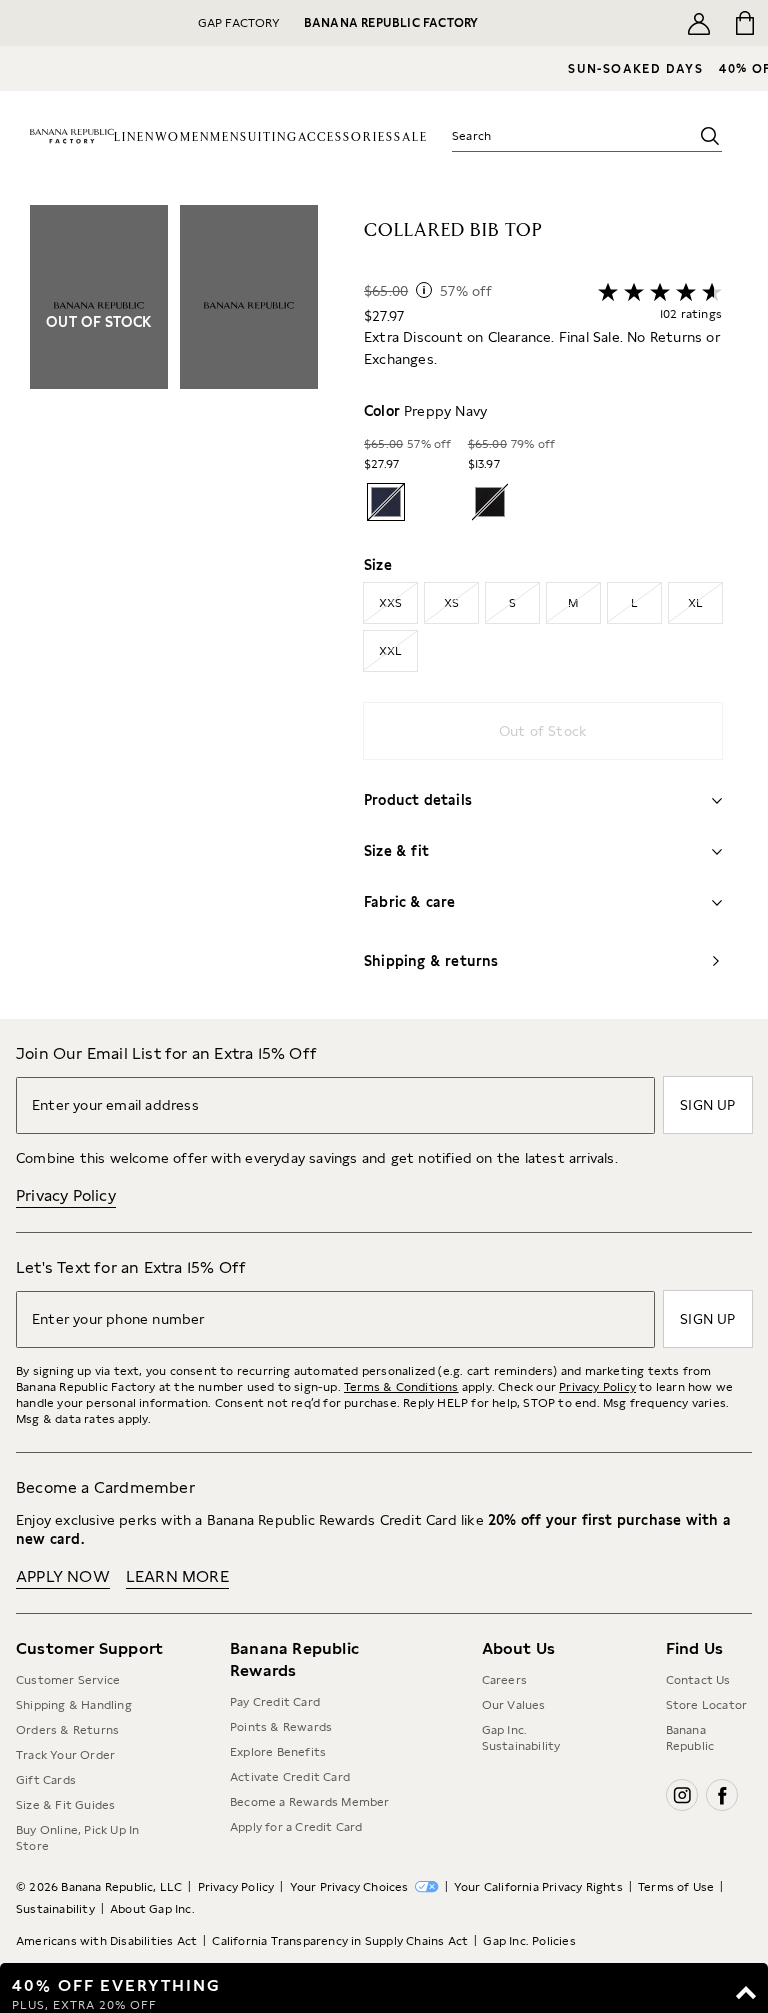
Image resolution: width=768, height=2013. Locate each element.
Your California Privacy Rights (538, 1887)
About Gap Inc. (152, 1909)
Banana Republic (690, 1738)
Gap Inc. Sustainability (521, 1738)
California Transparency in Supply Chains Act (340, 1941)
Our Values (514, 1705)
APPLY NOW (63, 1576)
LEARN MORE (177, 1576)
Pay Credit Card (275, 1702)
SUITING (269, 137)
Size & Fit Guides (65, 1805)
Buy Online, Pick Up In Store (77, 1838)
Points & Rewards (281, 1727)
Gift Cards (46, 1780)
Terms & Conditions (401, 1387)
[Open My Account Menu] (699, 23)
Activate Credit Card (290, 1777)
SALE (411, 137)
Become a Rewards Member (310, 1802)
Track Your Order (65, 1755)
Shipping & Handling (74, 1705)
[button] (174, 612)
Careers (504, 1680)
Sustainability (55, 1909)
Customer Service (68, 1680)
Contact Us (698, 1680)
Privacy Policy (66, 1195)
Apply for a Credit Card (296, 1827)
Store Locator (707, 1705)
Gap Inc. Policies (529, 1941)
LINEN (134, 137)
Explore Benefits (278, 1752)
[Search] (710, 136)
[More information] (424, 290)
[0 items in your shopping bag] (745, 23)
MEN (225, 137)
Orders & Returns (67, 1730)
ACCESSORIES (346, 137)
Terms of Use (676, 1887)
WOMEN (182, 137)
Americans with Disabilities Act (106, 1941)
